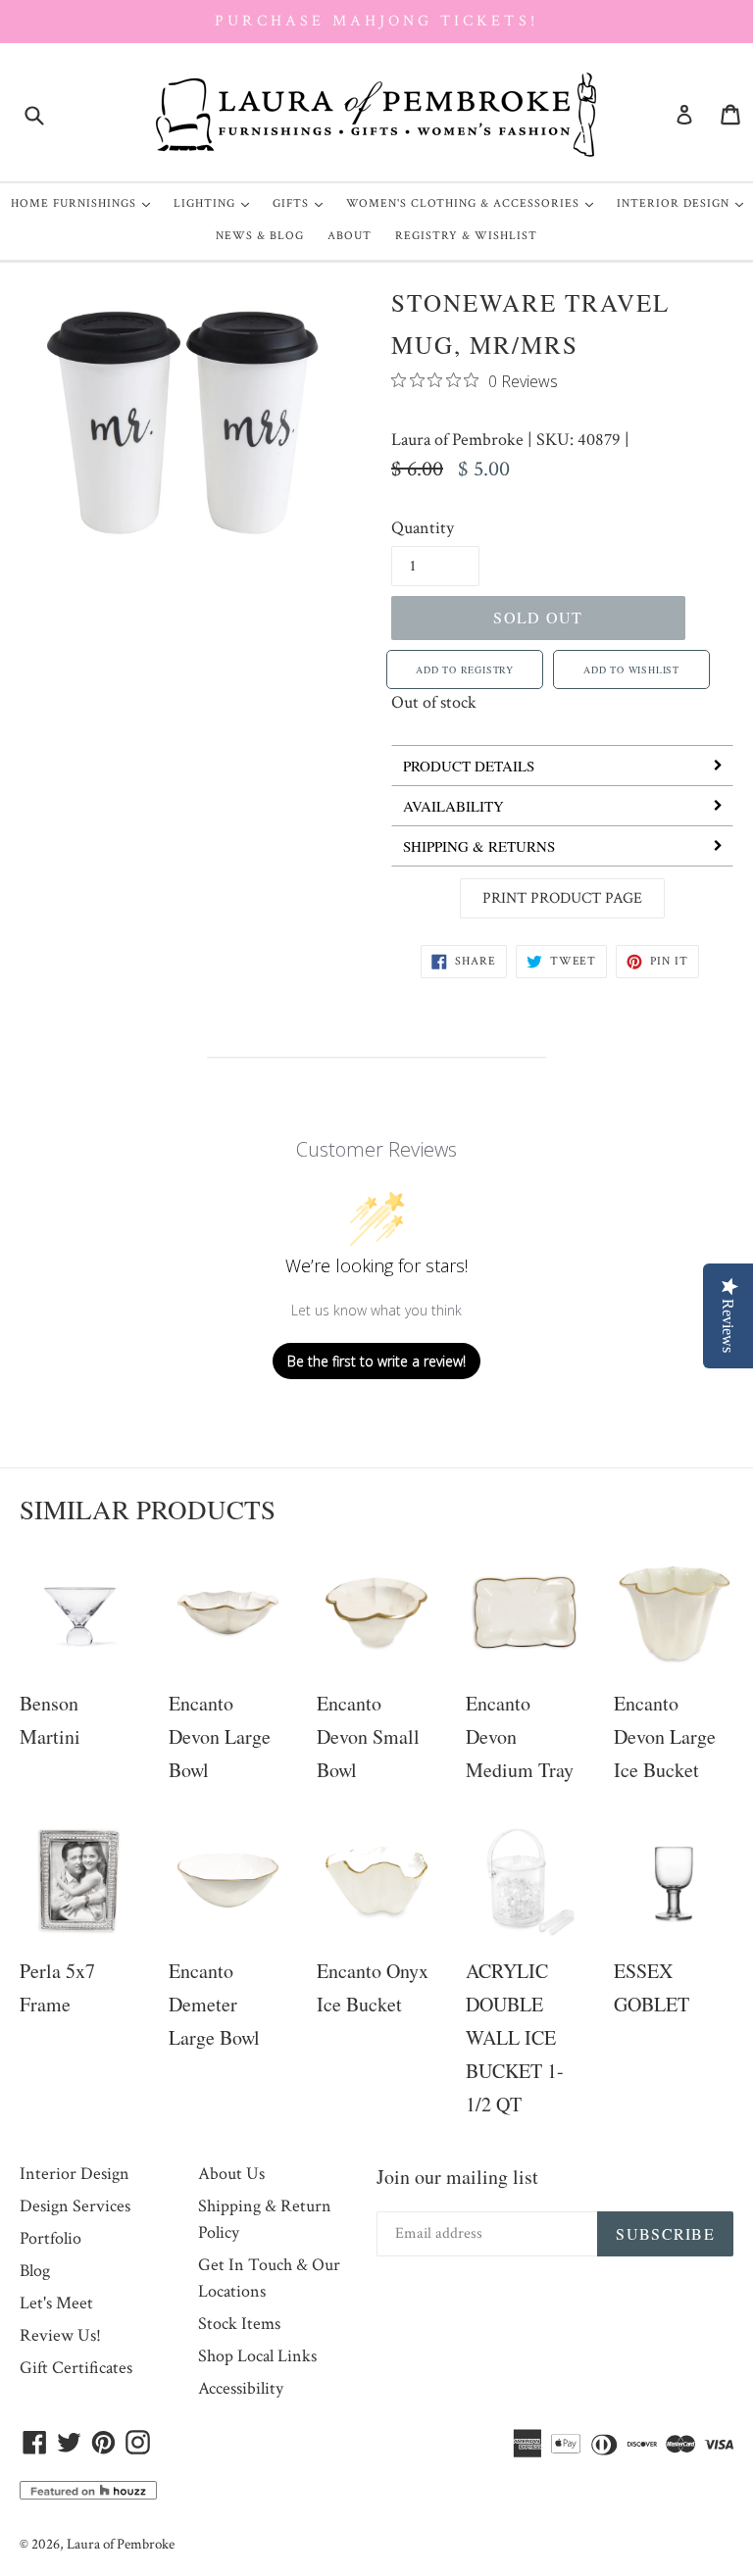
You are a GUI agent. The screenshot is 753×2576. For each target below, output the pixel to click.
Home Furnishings (85, 203)
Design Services (75, 2206)
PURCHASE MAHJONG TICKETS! (376, 21)
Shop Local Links (257, 2356)
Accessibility (241, 2388)
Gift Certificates (76, 2368)
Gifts (302, 203)
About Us (231, 2174)
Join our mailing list (457, 2177)
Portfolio (50, 2238)
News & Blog (260, 236)
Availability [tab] (453, 806)
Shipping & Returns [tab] (479, 846)
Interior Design (685, 203)
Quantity (423, 528)
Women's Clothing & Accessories (475, 203)
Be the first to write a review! (376, 1361)
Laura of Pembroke (457, 440)
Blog (35, 2271)
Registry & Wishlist (466, 236)
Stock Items (239, 2324)
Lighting (216, 203)
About (350, 236)
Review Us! (60, 2335)
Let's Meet (56, 2303)
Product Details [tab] (469, 766)
